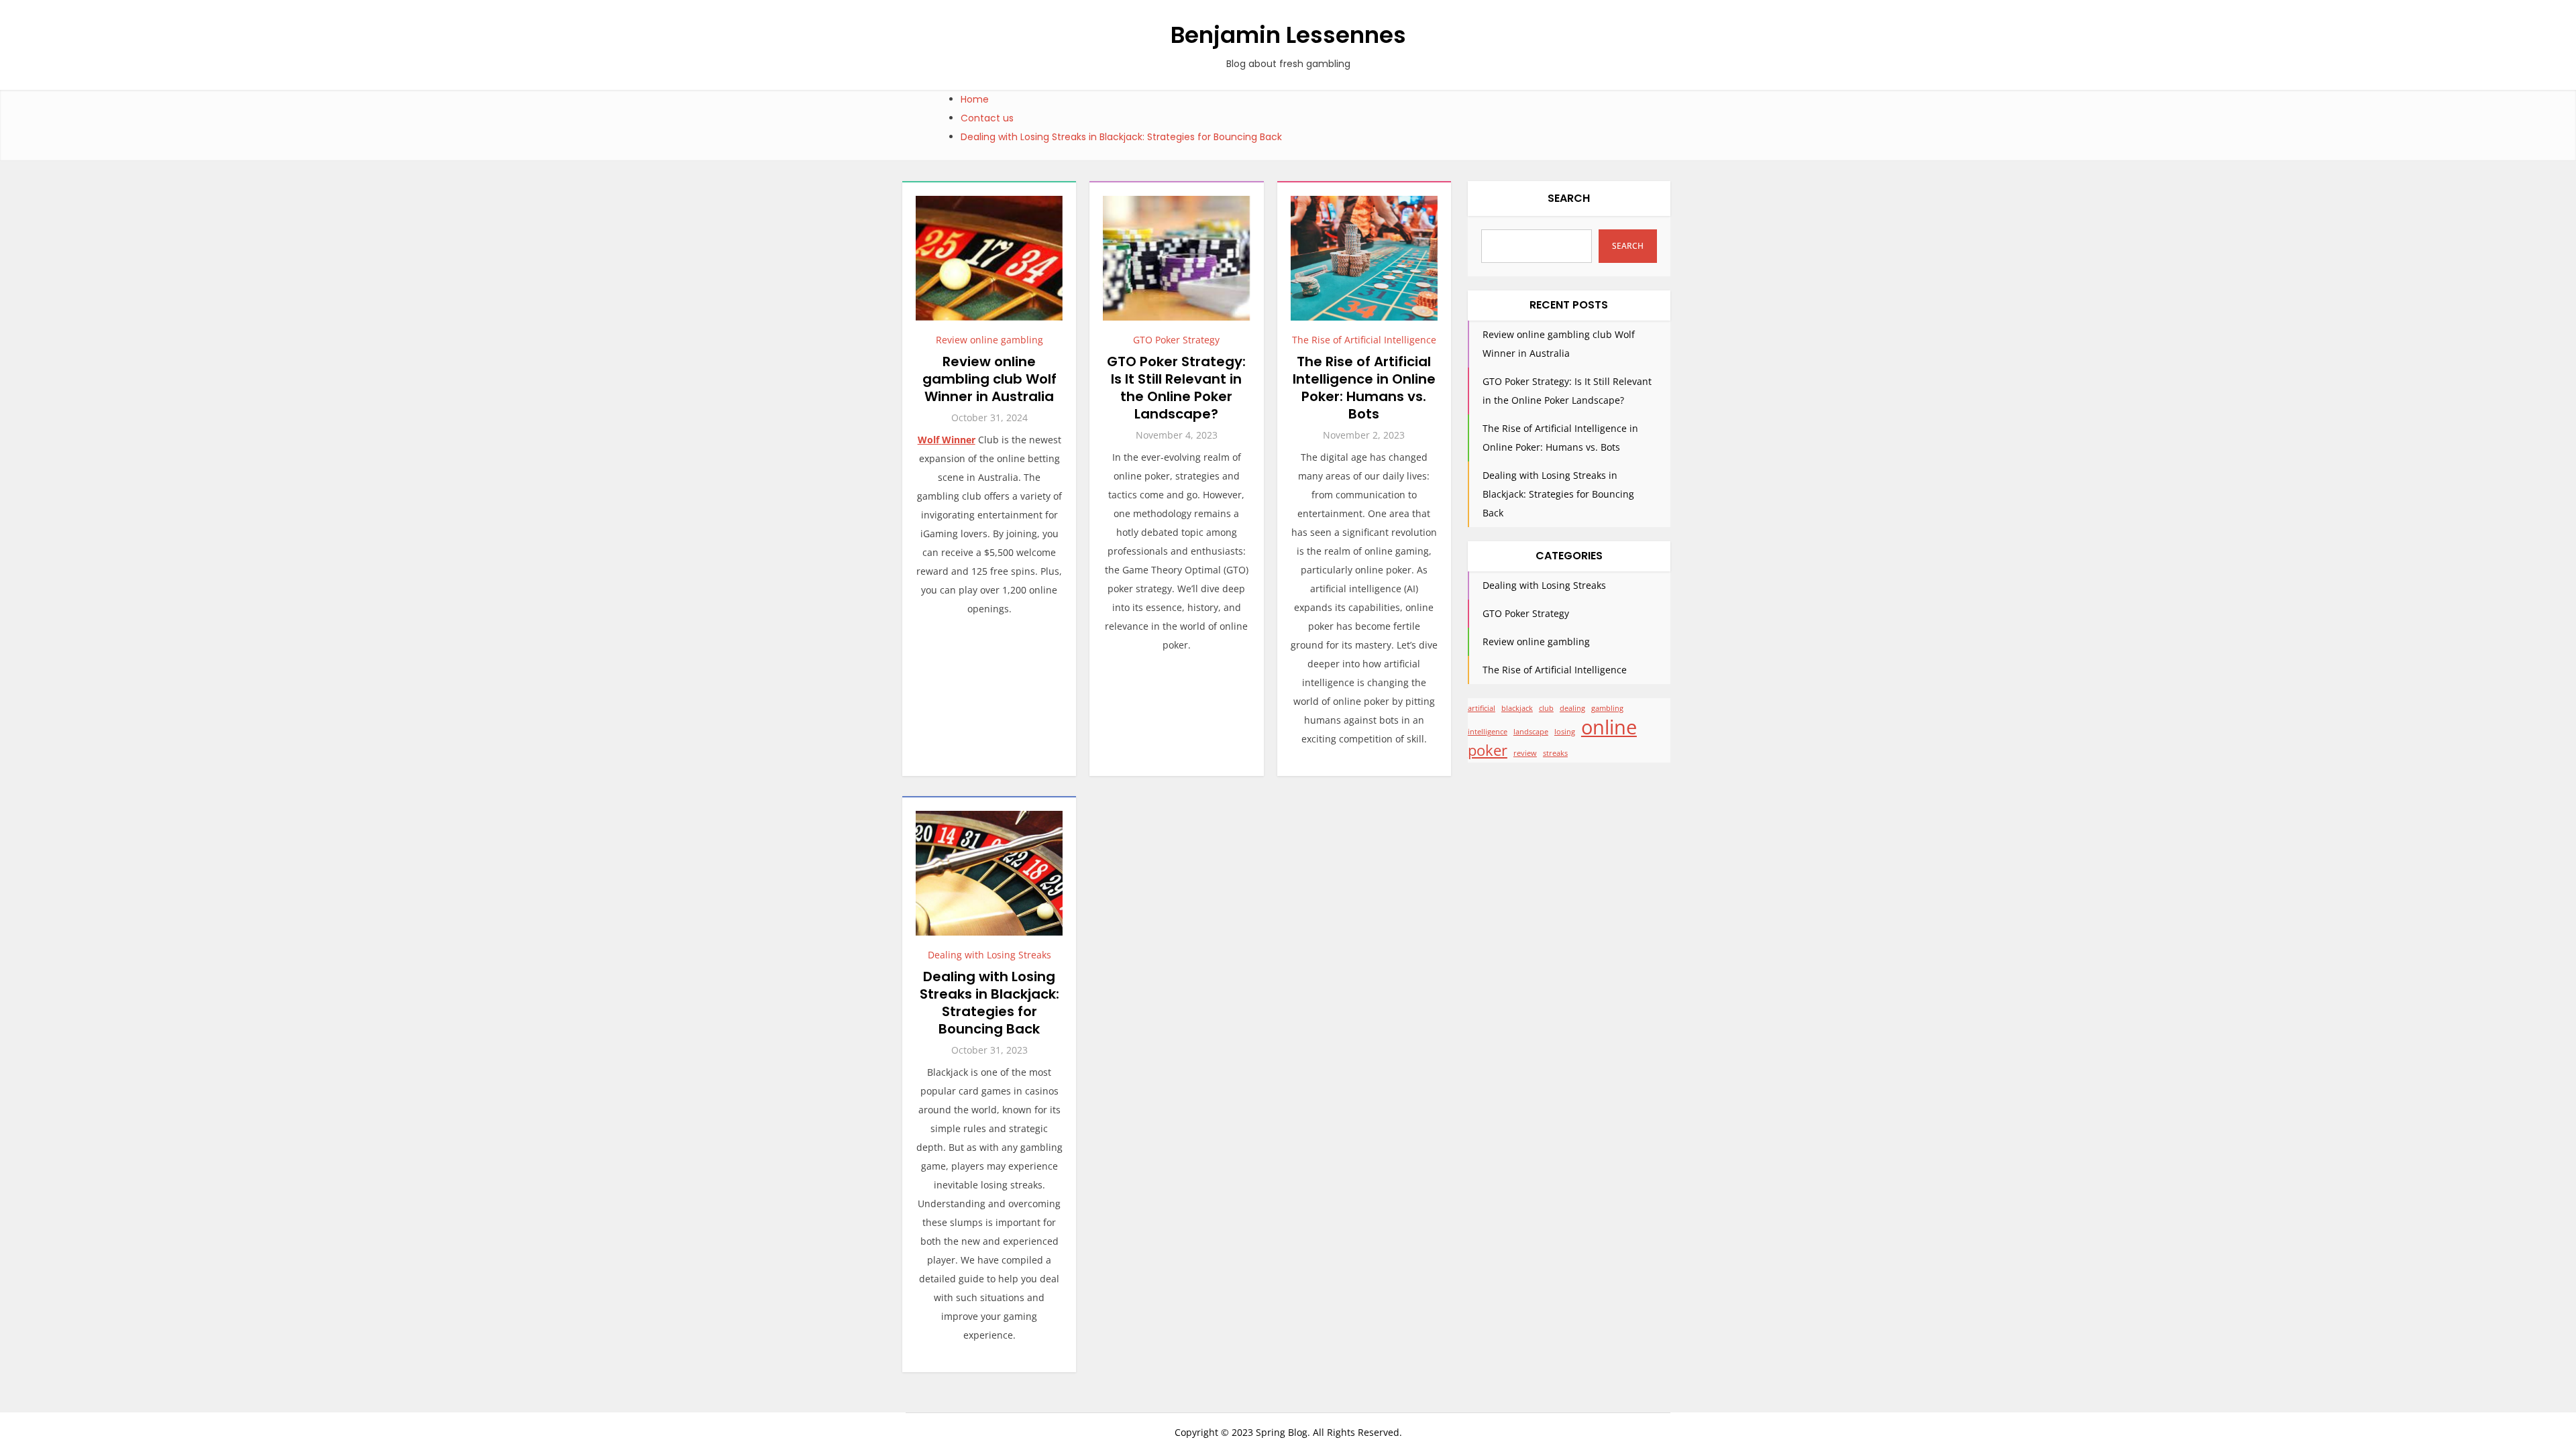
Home (975, 99)
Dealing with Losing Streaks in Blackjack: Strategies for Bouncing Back (1121, 137)
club (1546, 708)
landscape (1531, 732)
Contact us (987, 118)
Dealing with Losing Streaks (989, 955)
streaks (1555, 753)
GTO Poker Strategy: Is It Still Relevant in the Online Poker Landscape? (1176, 388)
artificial (1482, 708)
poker (1488, 750)
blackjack (1517, 708)
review (1525, 753)
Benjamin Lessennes (1288, 35)
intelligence (1488, 732)
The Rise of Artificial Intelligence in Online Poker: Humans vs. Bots (1364, 388)
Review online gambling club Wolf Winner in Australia (989, 379)
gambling (1607, 708)
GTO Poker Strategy (1176, 340)
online (1609, 727)
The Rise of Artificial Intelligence (1364, 340)
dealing (1572, 708)
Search (1569, 198)
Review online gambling (989, 340)
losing (1565, 732)
